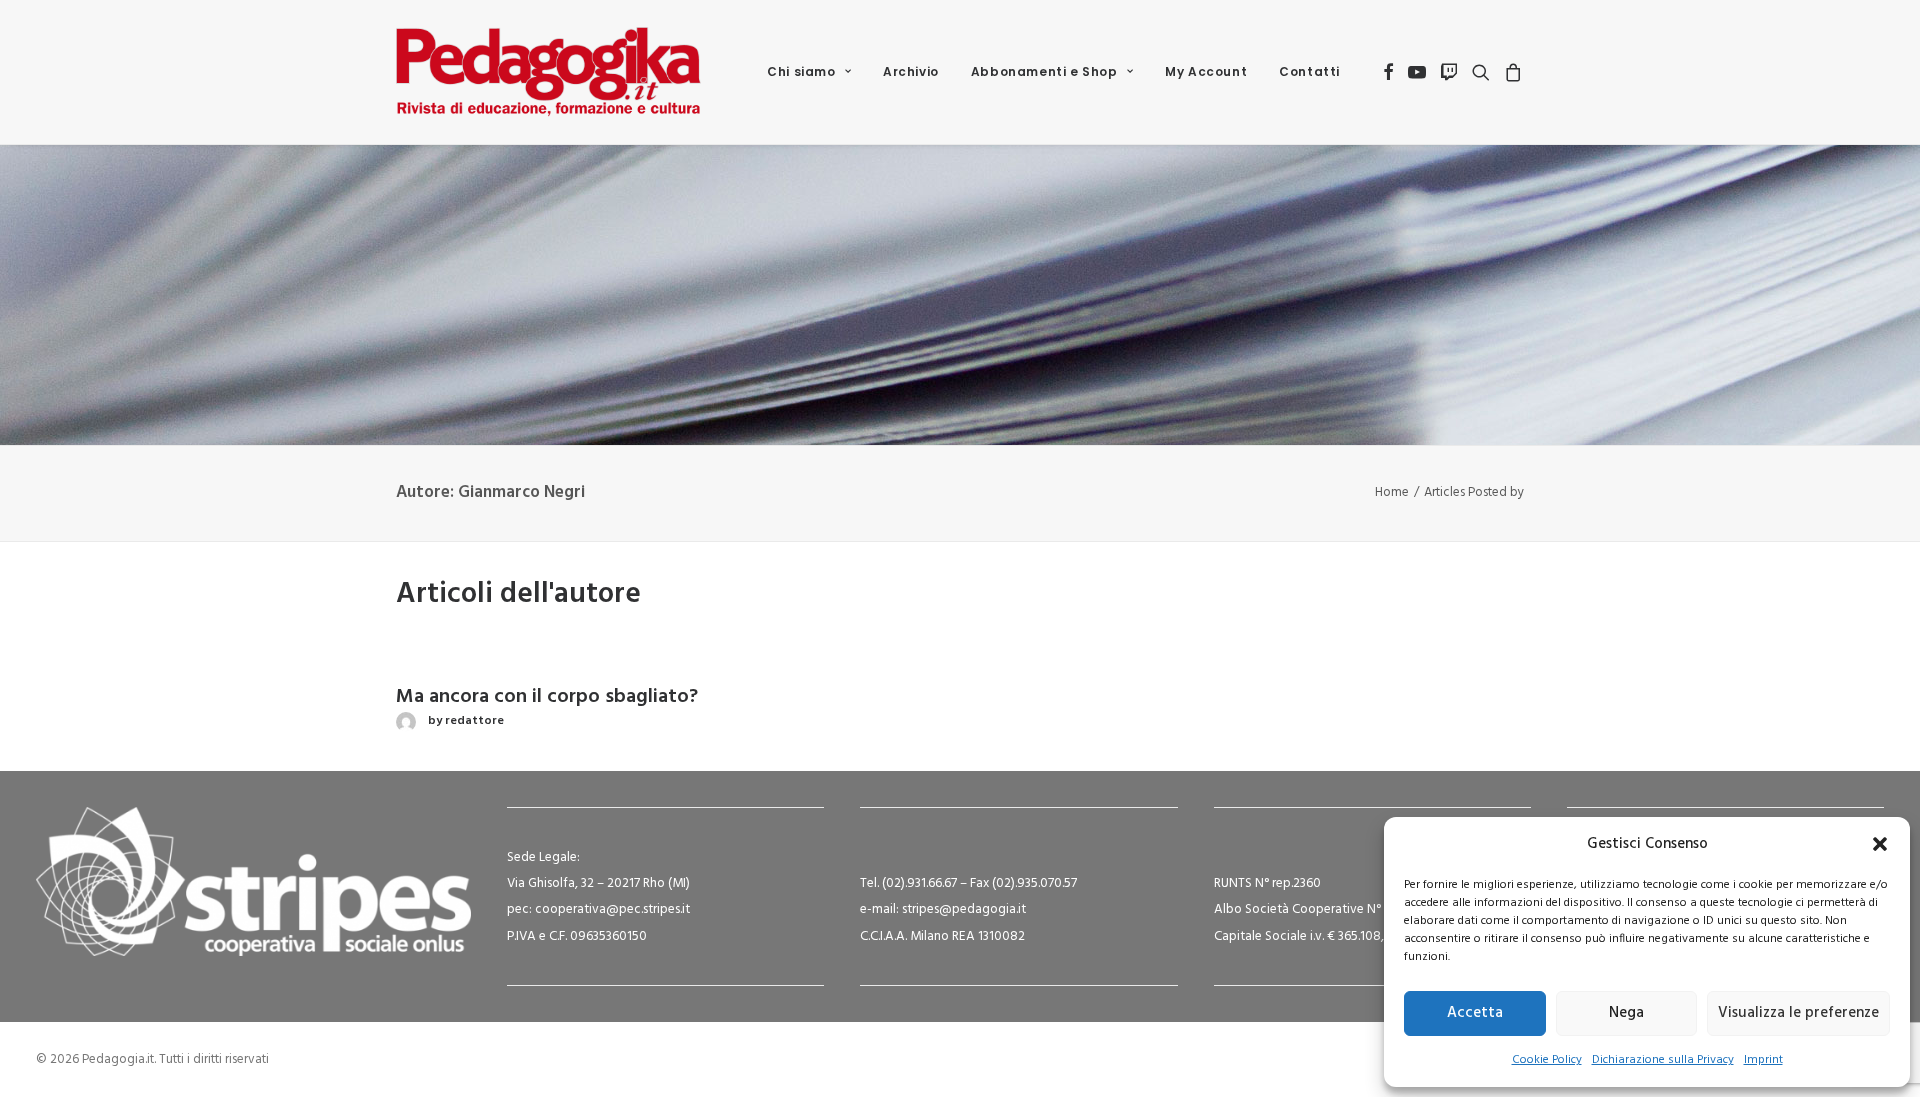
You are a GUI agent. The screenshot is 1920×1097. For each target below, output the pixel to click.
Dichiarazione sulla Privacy (1663, 1060)
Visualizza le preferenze (1798, 1013)
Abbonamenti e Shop (1044, 71)
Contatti (1309, 71)
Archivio (911, 71)
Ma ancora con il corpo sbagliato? (547, 697)
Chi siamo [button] (801, 71)
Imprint (1763, 1060)
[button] (1880, 844)
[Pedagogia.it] (548, 72)
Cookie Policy (1547, 1060)
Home (1392, 492)
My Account (1206, 71)
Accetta (1475, 1013)
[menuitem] (809, 72)
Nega (1626, 1013)
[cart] (1510, 72)
